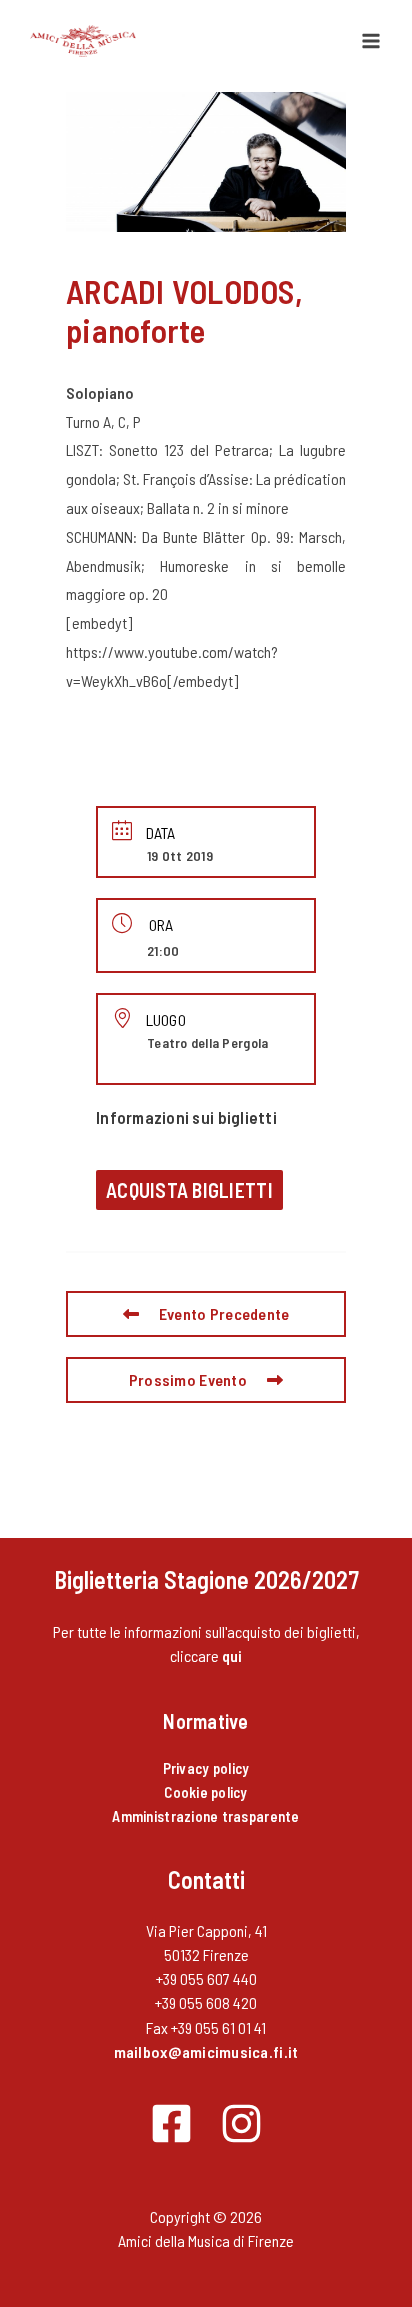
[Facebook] (171, 2123)
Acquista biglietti (189, 1190)
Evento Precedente (224, 1313)
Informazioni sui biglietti (186, 1117)
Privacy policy (206, 1768)
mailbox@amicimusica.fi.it (206, 2051)
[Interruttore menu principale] (371, 41)
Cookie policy (205, 1792)
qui (232, 1655)
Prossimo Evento (188, 1379)
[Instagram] (241, 2123)
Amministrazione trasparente (205, 1816)
